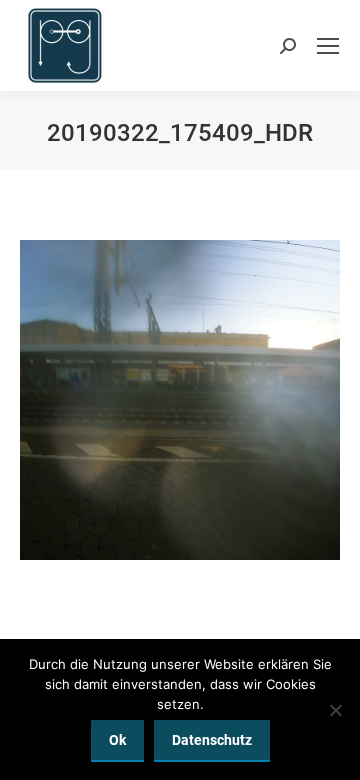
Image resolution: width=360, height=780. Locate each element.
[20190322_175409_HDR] (180, 400)
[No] (335, 710)
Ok (117, 740)
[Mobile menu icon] (328, 46)
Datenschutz (212, 740)
